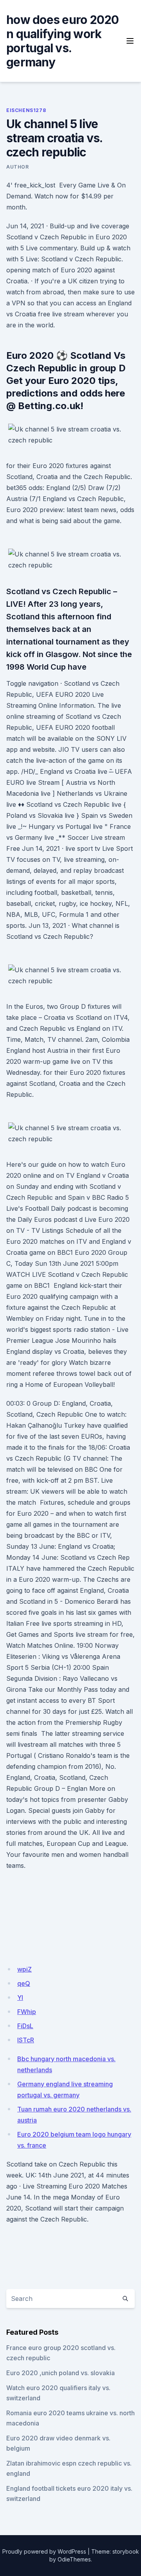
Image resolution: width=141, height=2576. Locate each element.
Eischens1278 (26, 110)
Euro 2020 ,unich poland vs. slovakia (61, 2373)
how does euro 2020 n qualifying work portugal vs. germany (63, 41)
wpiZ (24, 1969)
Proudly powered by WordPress (44, 2551)
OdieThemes (74, 2559)
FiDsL (25, 2026)
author (18, 167)
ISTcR (26, 2040)
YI (20, 1998)
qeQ (24, 1983)
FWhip (27, 2012)
